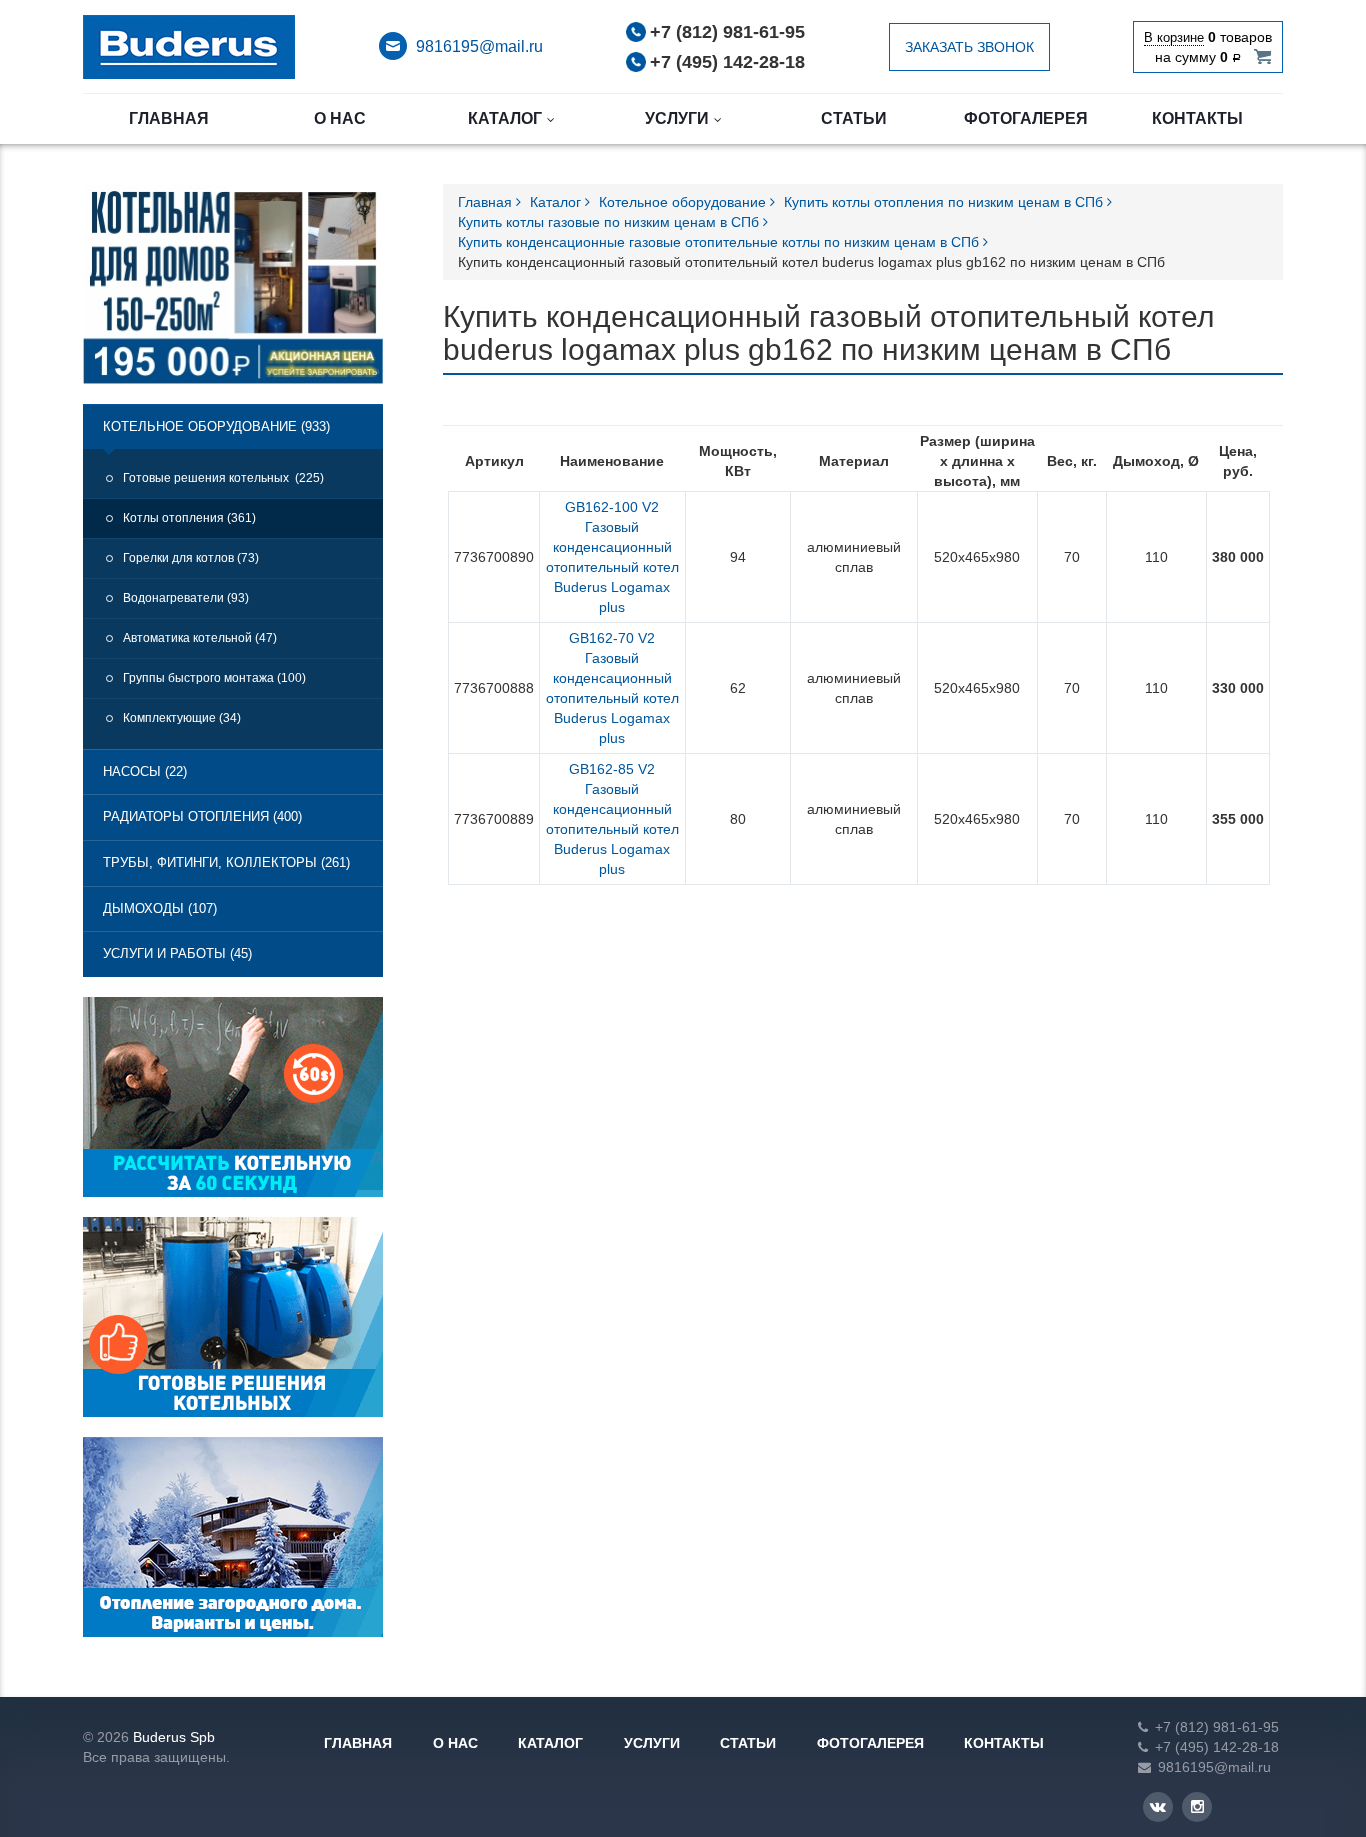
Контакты (1197, 118)
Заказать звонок (969, 47)
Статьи (854, 118)
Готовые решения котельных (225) (223, 478)
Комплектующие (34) (182, 718)
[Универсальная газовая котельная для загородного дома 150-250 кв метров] (233, 293)
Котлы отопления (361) (189, 518)
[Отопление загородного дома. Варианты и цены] (233, 1545)
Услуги (677, 118)
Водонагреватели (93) (186, 598)
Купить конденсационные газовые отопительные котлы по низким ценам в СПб (720, 242)
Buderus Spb (174, 1737)
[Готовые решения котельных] (233, 1325)
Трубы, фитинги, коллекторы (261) (226, 862)
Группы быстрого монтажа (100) (214, 678)
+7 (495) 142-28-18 (727, 62)
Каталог (505, 118)
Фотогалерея (1026, 118)
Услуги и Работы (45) (177, 953)
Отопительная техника (189, 47)
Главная (169, 118)
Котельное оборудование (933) (216, 426)
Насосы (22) (145, 771)
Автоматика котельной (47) (200, 638)
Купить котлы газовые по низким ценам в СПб (610, 222)
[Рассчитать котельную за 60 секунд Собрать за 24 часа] (233, 1105)
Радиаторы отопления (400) (202, 816)
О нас (340, 118)
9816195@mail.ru (479, 46)
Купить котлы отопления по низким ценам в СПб (945, 202)
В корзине (1174, 37)
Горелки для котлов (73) (191, 558)
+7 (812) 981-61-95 (727, 32)
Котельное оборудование (684, 202)
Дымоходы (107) (160, 908)
